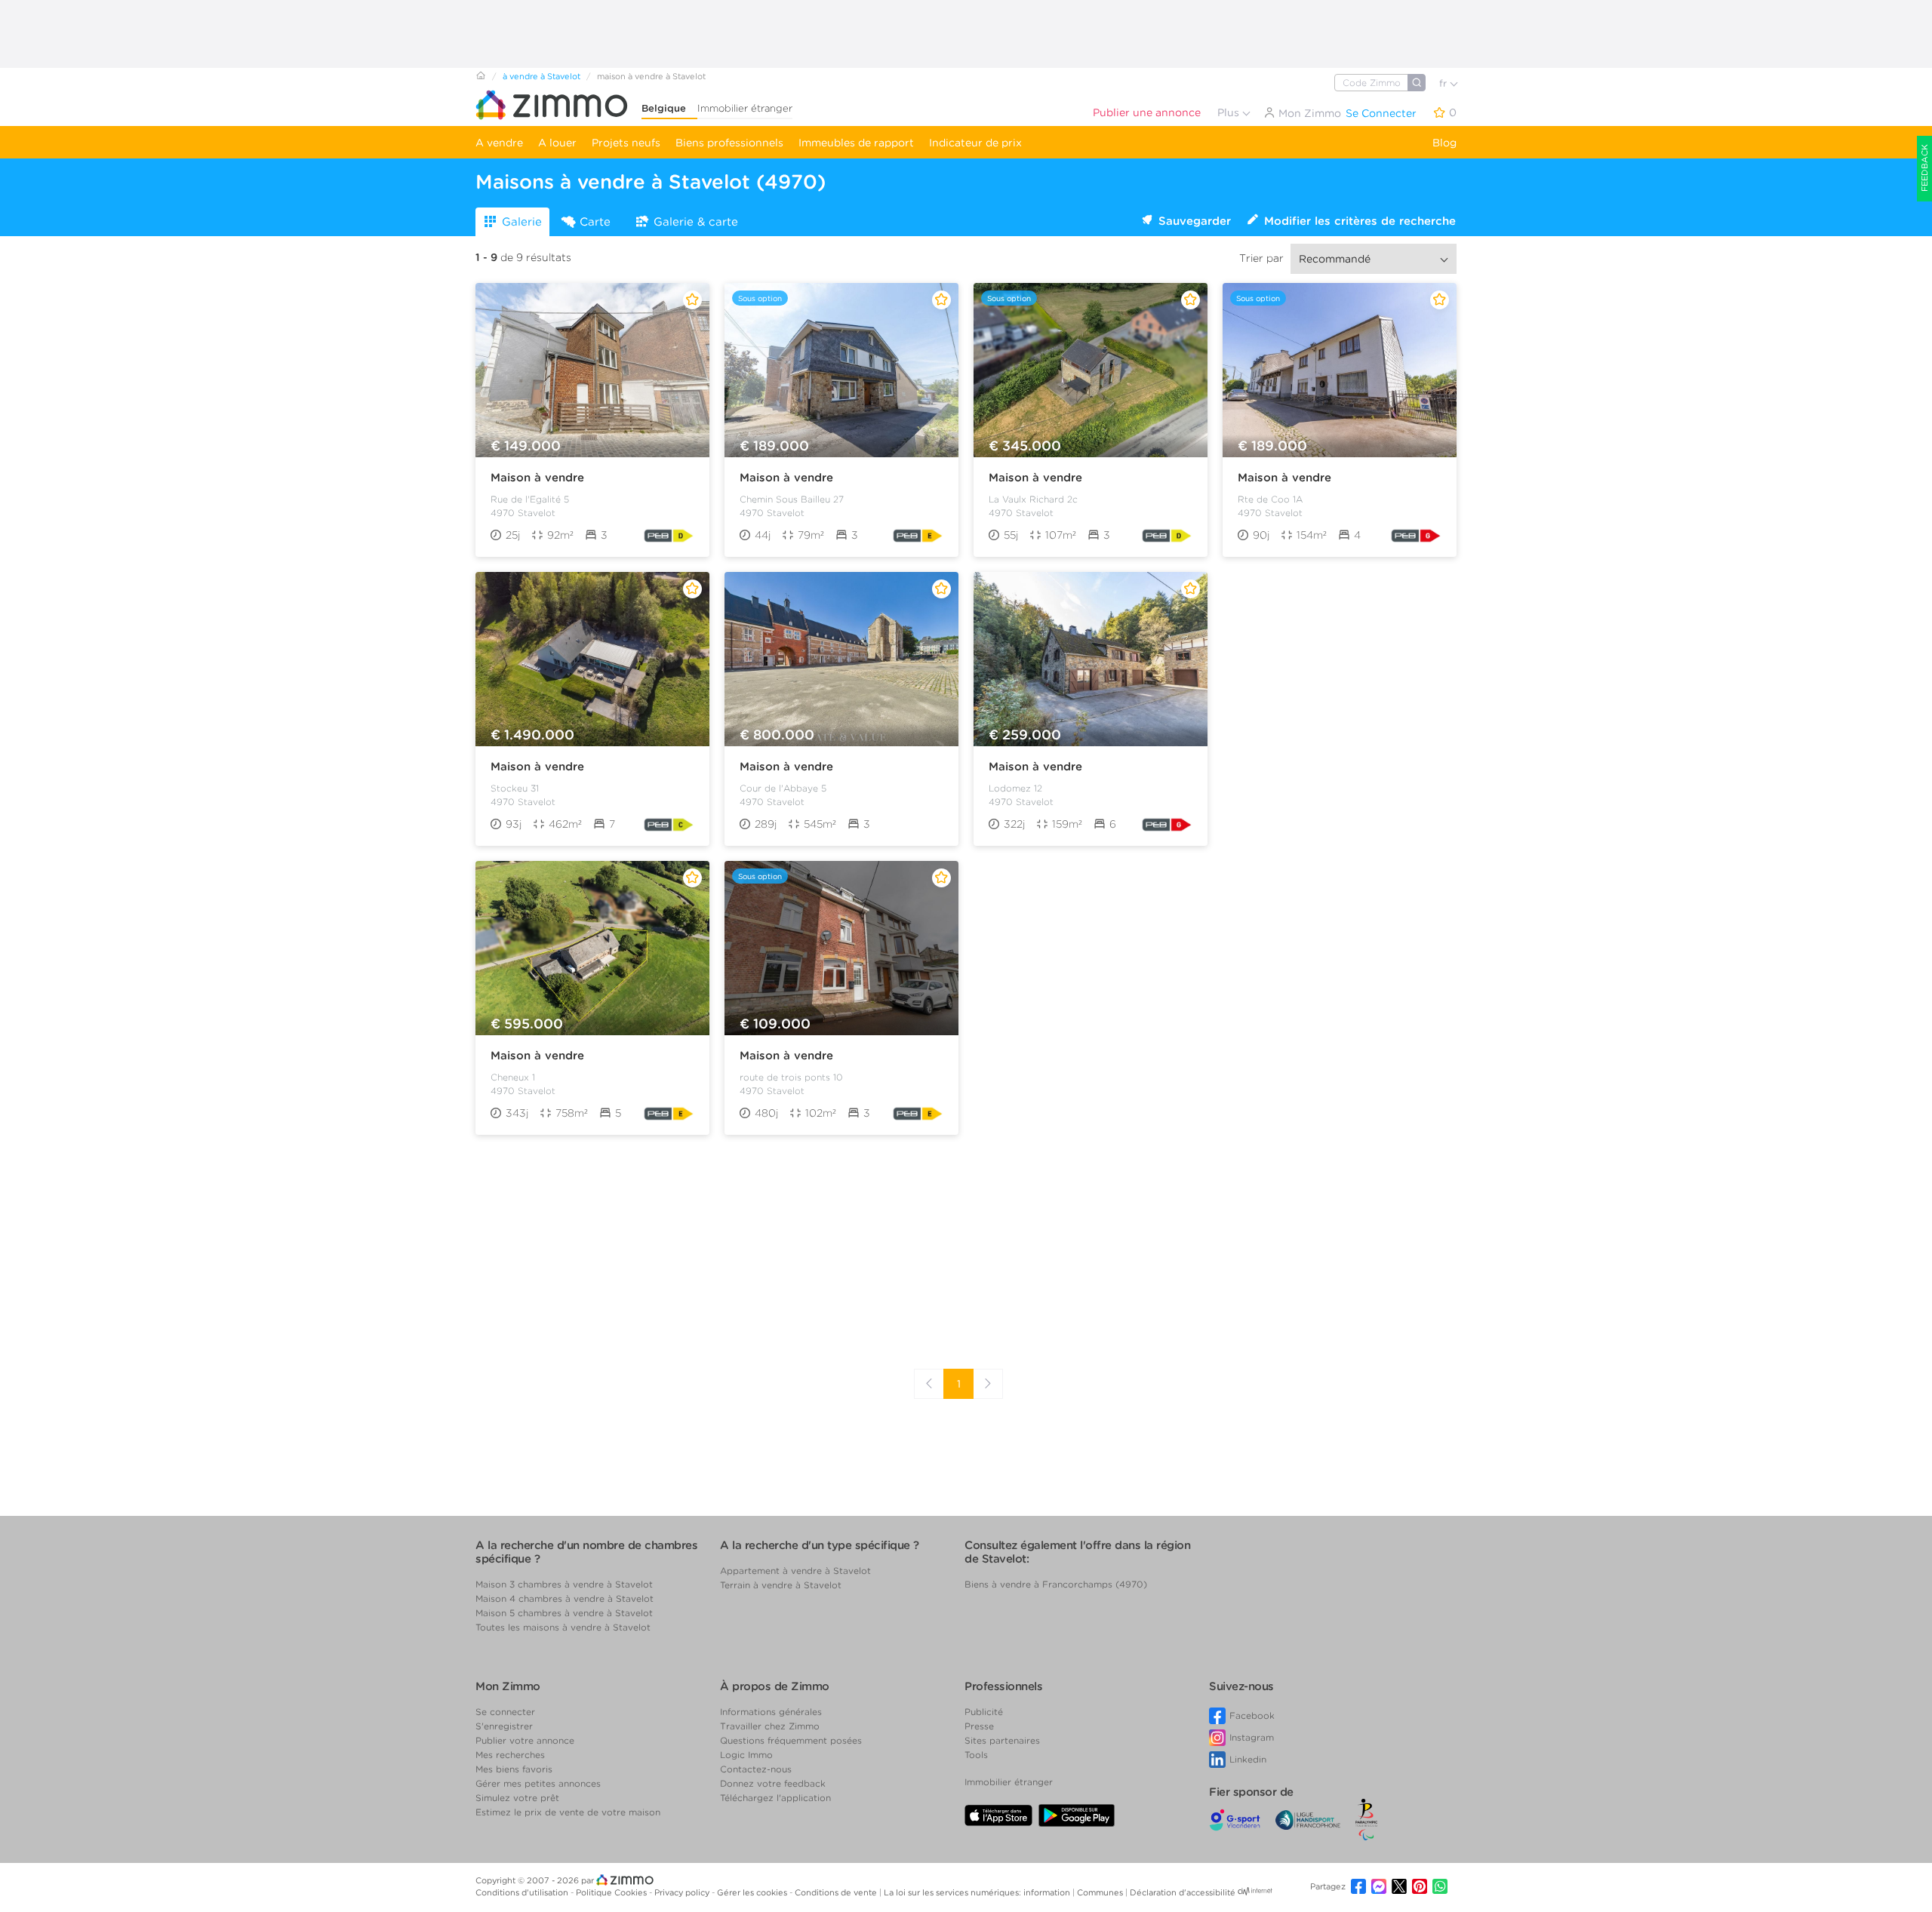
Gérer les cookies (753, 1892)
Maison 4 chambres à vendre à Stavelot (565, 1598)
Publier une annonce (1147, 112)
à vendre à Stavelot (541, 76)
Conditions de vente (837, 1892)
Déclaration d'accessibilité (1183, 1892)
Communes (1101, 1892)
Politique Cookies (612, 1892)
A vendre (499, 143)
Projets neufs (626, 143)
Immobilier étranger (745, 108)
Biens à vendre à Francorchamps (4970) (1056, 1584)
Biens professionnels (729, 143)
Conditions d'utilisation (523, 1892)
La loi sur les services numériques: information (978, 1892)
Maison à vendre (537, 478)
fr (1444, 83)
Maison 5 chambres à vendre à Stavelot (564, 1613)
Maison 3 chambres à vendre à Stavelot (564, 1584)
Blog (1444, 143)
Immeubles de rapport (856, 143)
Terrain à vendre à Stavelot (781, 1585)
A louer (557, 143)
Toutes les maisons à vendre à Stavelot (563, 1627)
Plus (1230, 112)
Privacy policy (683, 1892)
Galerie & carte (696, 222)
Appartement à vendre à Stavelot (795, 1571)
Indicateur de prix (975, 143)
